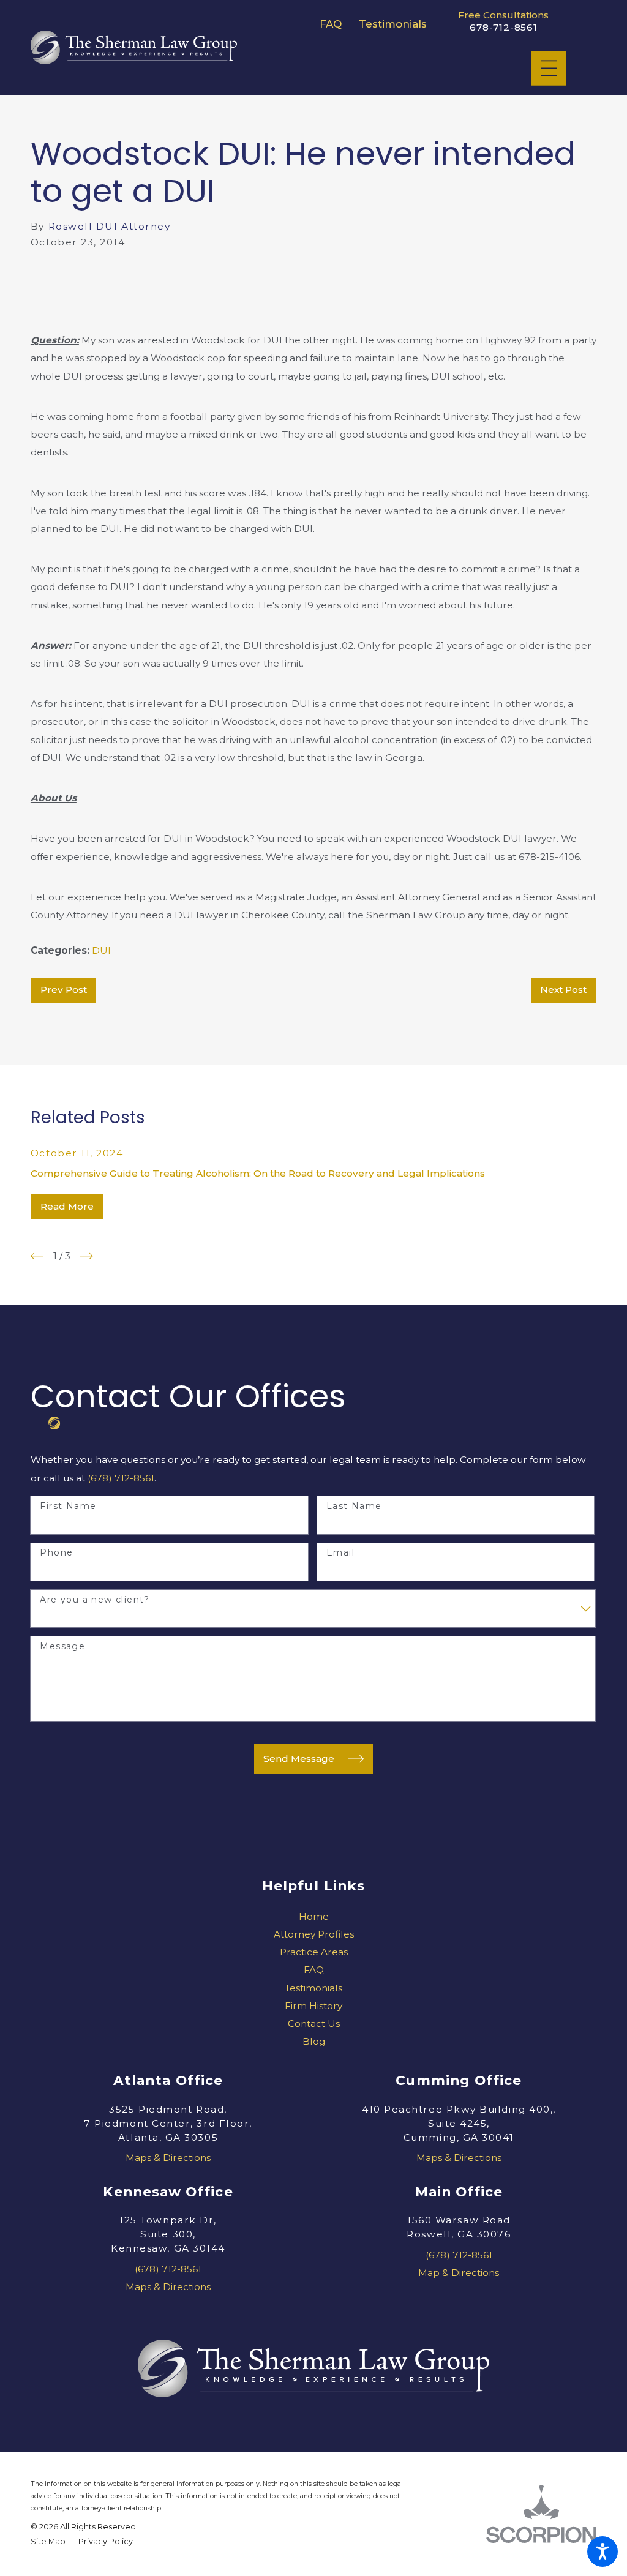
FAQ (331, 24)
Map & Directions (459, 2273)
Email (340, 1553)
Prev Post (64, 990)
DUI (101, 950)
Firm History (313, 2006)
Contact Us (314, 2024)
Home (314, 1916)
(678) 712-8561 (121, 1478)
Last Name (354, 1506)
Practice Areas (314, 1952)
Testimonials (393, 24)
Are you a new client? (95, 1600)
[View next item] (86, 1256)
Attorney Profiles (314, 1934)
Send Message (299, 1758)
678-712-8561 (503, 28)
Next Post (563, 990)
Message (62, 1646)
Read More (67, 1206)
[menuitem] (313, 1916)
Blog (314, 2041)
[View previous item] (37, 1256)
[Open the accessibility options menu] (603, 2552)
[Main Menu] (549, 68)
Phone (56, 1553)
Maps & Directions (168, 2158)
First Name (68, 1506)
